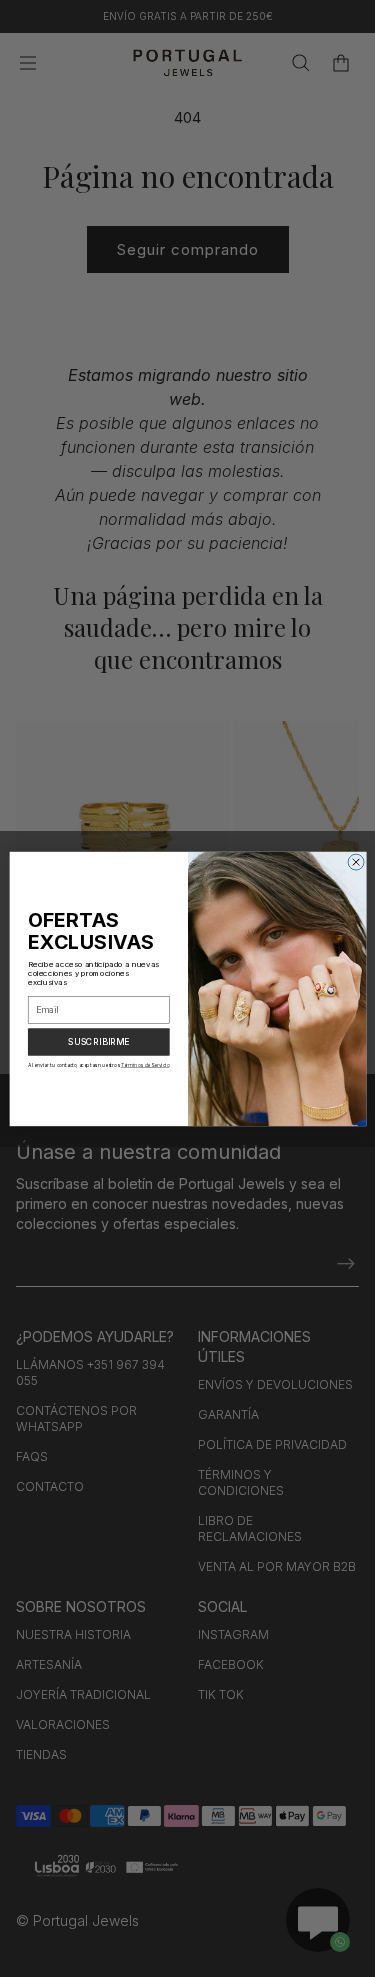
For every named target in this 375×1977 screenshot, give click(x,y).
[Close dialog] (356, 862)
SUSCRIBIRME (98, 1041)
